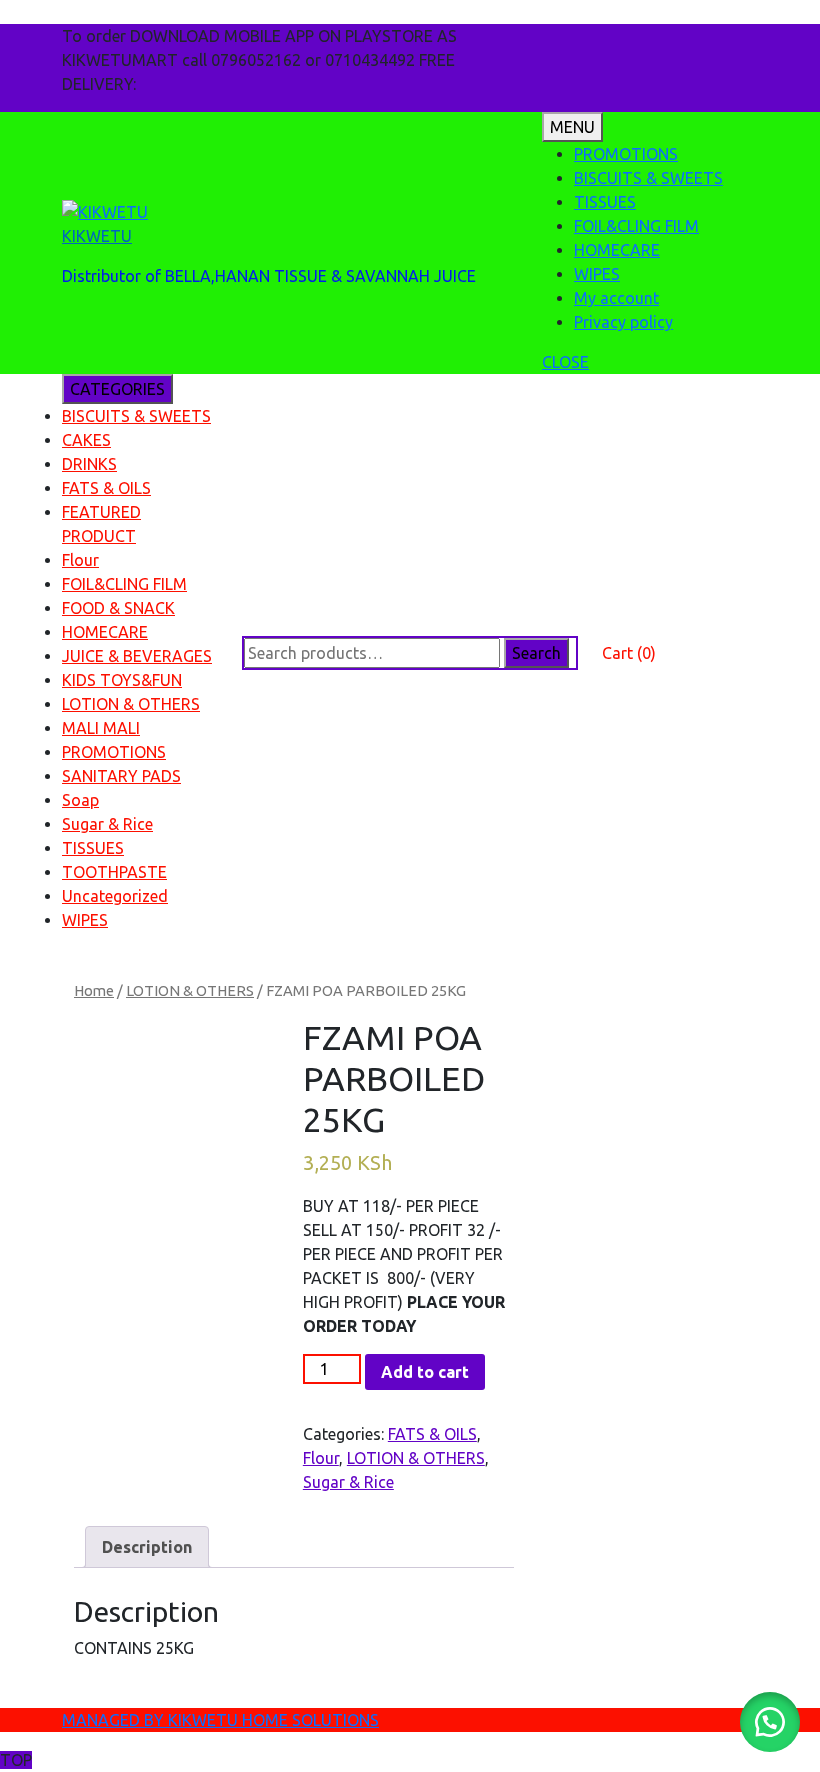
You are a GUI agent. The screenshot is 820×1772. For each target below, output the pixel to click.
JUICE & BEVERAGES (137, 656)
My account (616, 298)
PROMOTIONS (626, 154)
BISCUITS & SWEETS (648, 178)
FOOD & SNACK (118, 608)
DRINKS (89, 464)
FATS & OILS (106, 488)
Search (536, 653)
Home (94, 990)
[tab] (147, 1547)
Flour (80, 560)
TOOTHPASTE (114, 872)
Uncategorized (115, 896)
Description (147, 1547)
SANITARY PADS (121, 776)
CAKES (86, 440)
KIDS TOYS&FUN (122, 680)
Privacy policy (623, 322)
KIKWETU (97, 236)
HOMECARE (617, 250)
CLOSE (565, 362)
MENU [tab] (572, 127)
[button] (770, 1722)
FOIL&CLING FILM (636, 226)
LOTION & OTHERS (131, 704)
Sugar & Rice (107, 824)
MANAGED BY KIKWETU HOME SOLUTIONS (220, 1720)
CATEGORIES (117, 389)
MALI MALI (101, 728)
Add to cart (425, 1372)
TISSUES (605, 202)
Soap (80, 800)
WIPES (597, 274)
